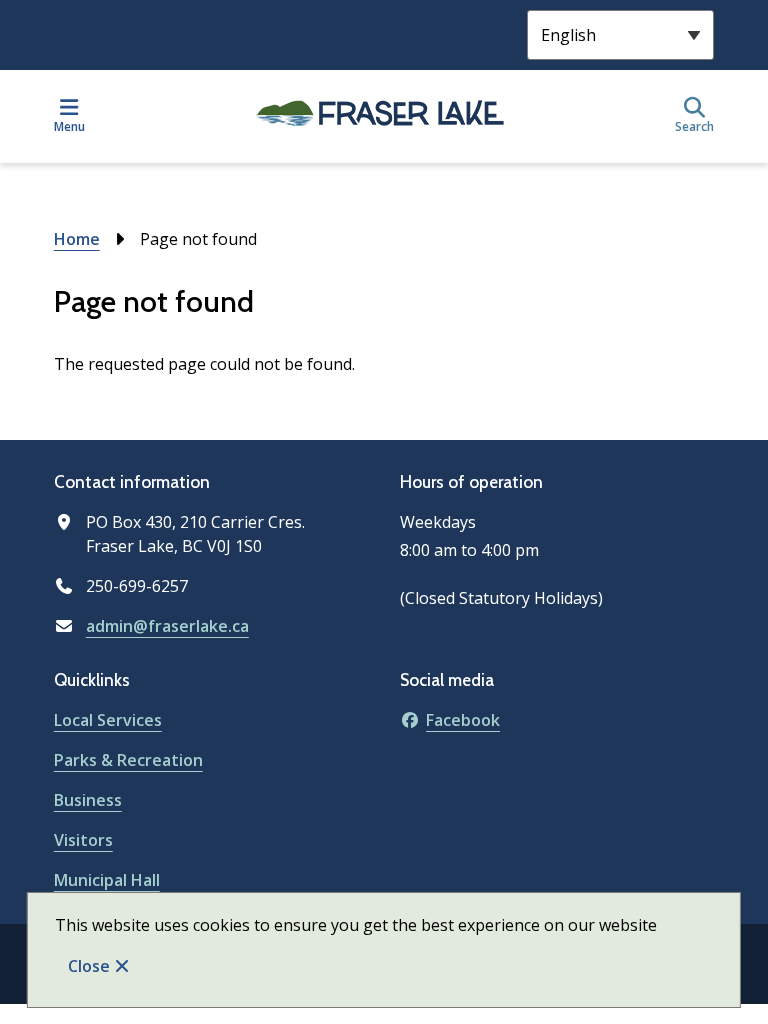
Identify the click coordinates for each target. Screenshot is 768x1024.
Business (88, 800)
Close (89, 966)
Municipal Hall (107, 880)
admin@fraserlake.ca (167, 626)
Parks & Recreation (128, 760)
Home (77, 239)
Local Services (108, 720)
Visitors (83, 840)
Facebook (463, 720)
